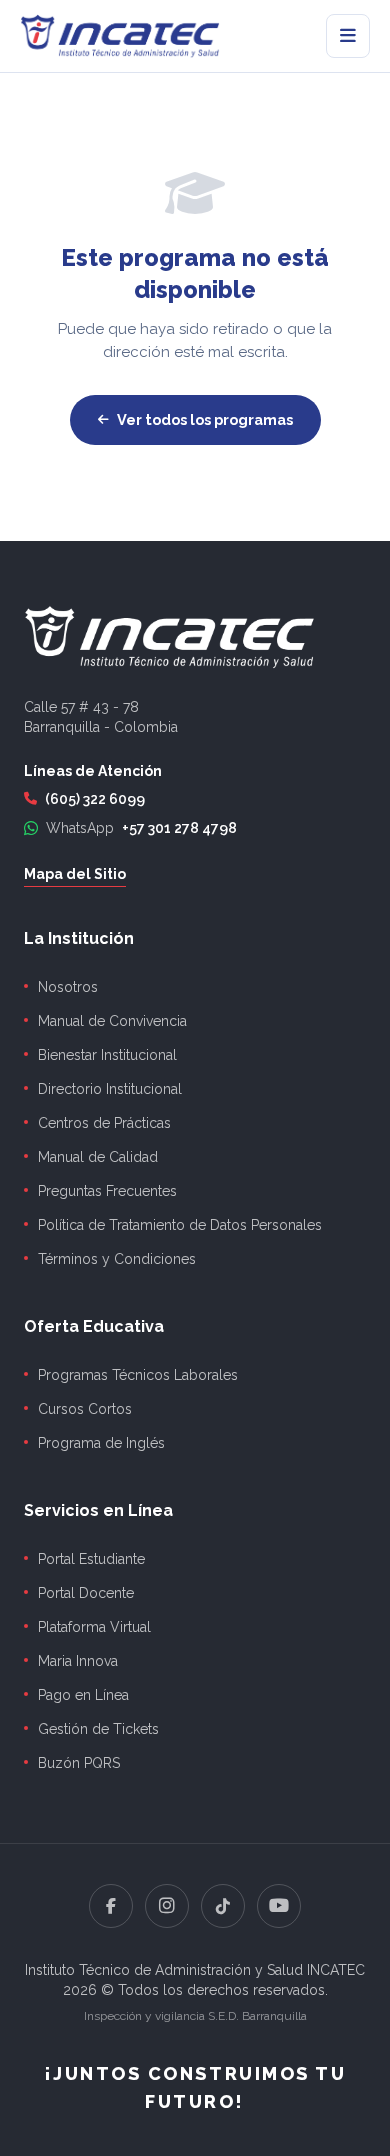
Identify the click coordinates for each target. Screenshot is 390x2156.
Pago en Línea (83, 1695)
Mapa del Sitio (75, 874)
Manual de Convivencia (112, 1021)
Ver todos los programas (205, 419)
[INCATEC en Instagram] (167, 1906)
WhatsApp (141, 828)
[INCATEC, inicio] (120, 36)
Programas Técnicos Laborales (138, 1375)
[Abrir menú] (348, 36)
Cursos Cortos (85, 1409)
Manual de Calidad (98, 1157)
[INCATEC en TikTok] (223, 1906)
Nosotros (68, 987)
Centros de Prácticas (104, 1123)
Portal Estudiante (91, 1559)
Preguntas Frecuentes (107, 1191)
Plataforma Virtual (94, 1627)
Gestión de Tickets (98, 1729)
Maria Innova (78, 1661)
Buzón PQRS (79, 1763)
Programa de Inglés (101, 1443)
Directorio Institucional (110, 1089)
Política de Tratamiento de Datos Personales (180, 1225)
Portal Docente (86, 1593)
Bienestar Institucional (107, 1055)
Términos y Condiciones (117, 1259)
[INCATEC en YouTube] (279, 1906)
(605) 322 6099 (95, 799)
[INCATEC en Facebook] (111, 1906)
